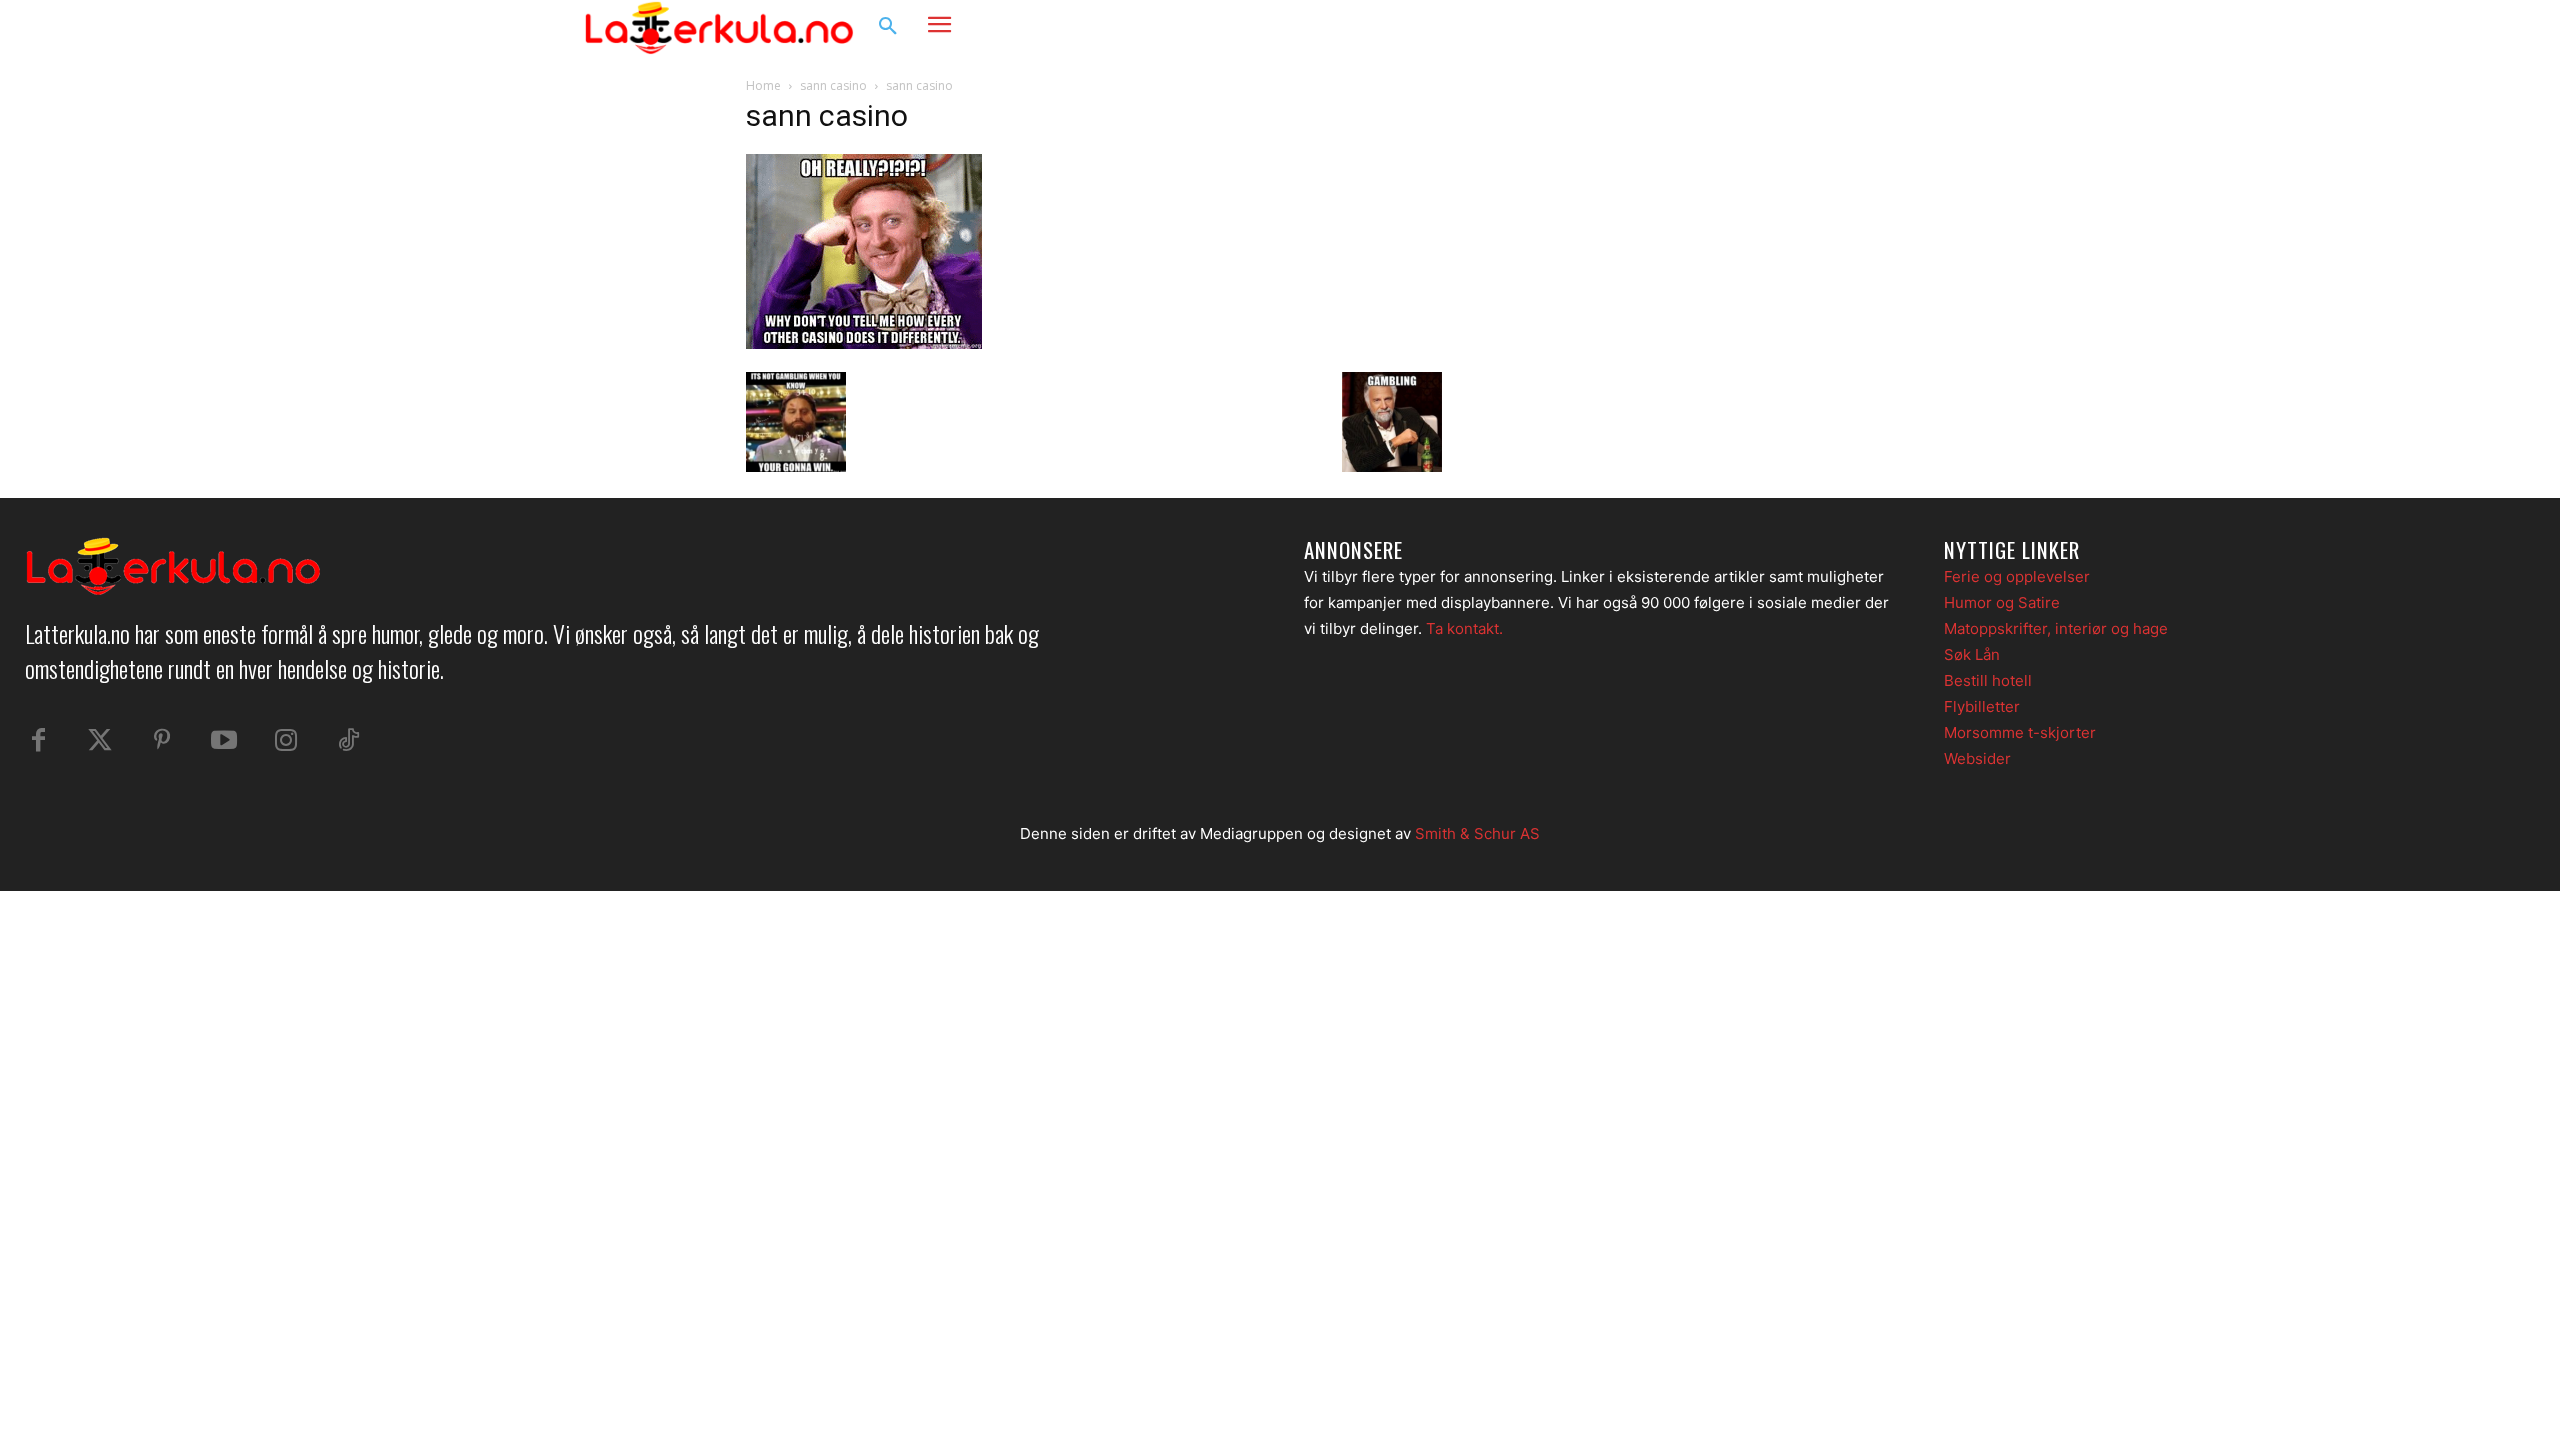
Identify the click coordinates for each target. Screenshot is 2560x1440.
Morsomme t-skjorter (2020, 732)
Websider (1977, 758)
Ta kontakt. (1464, 628)
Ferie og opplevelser (2017, 576)
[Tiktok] (348, 741)
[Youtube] (224, 741)
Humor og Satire (2002, 602)
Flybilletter (1982, 706)
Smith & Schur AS (1477, 833)
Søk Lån (1972, 654)
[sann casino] (864, 343)
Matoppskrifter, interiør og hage (2056, 628)
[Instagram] (1914, 27)
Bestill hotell (1988, 680)
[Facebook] (1876, 27)
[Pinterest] (162, 741)
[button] (888, 27)
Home (763, 85)
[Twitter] (100, 741)
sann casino (833, 85)
